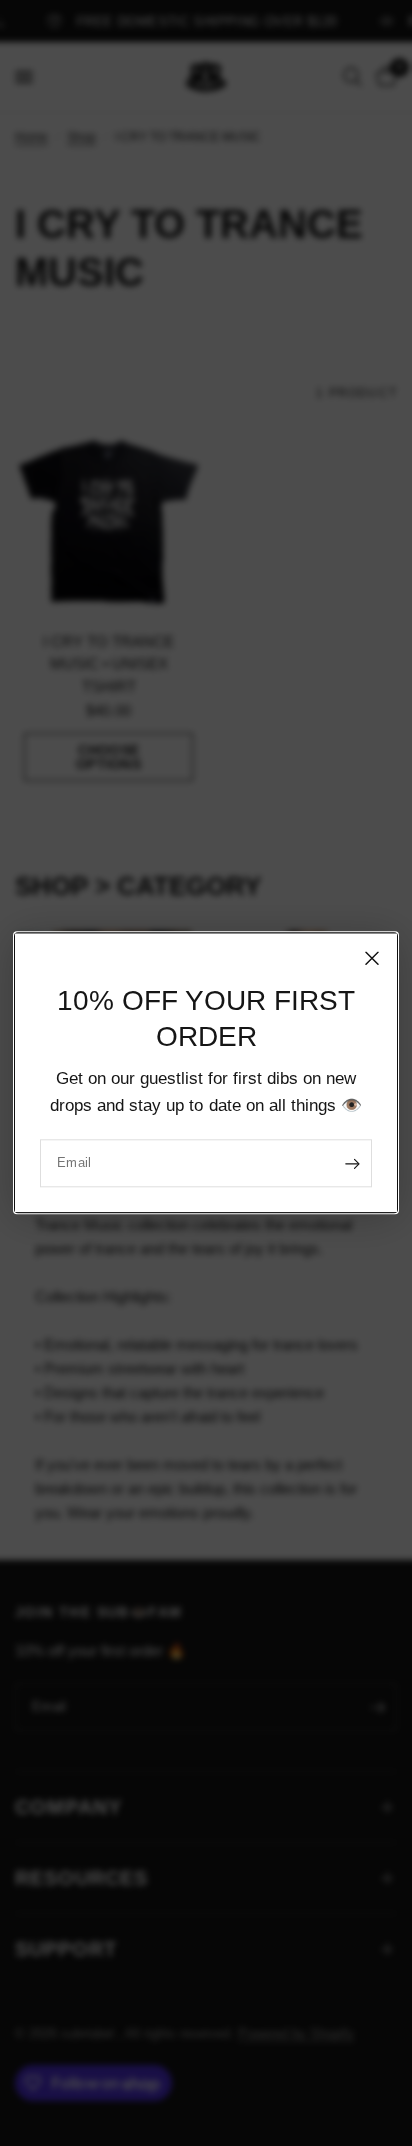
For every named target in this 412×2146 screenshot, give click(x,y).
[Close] (372, 958)
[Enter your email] (352, 1164)
